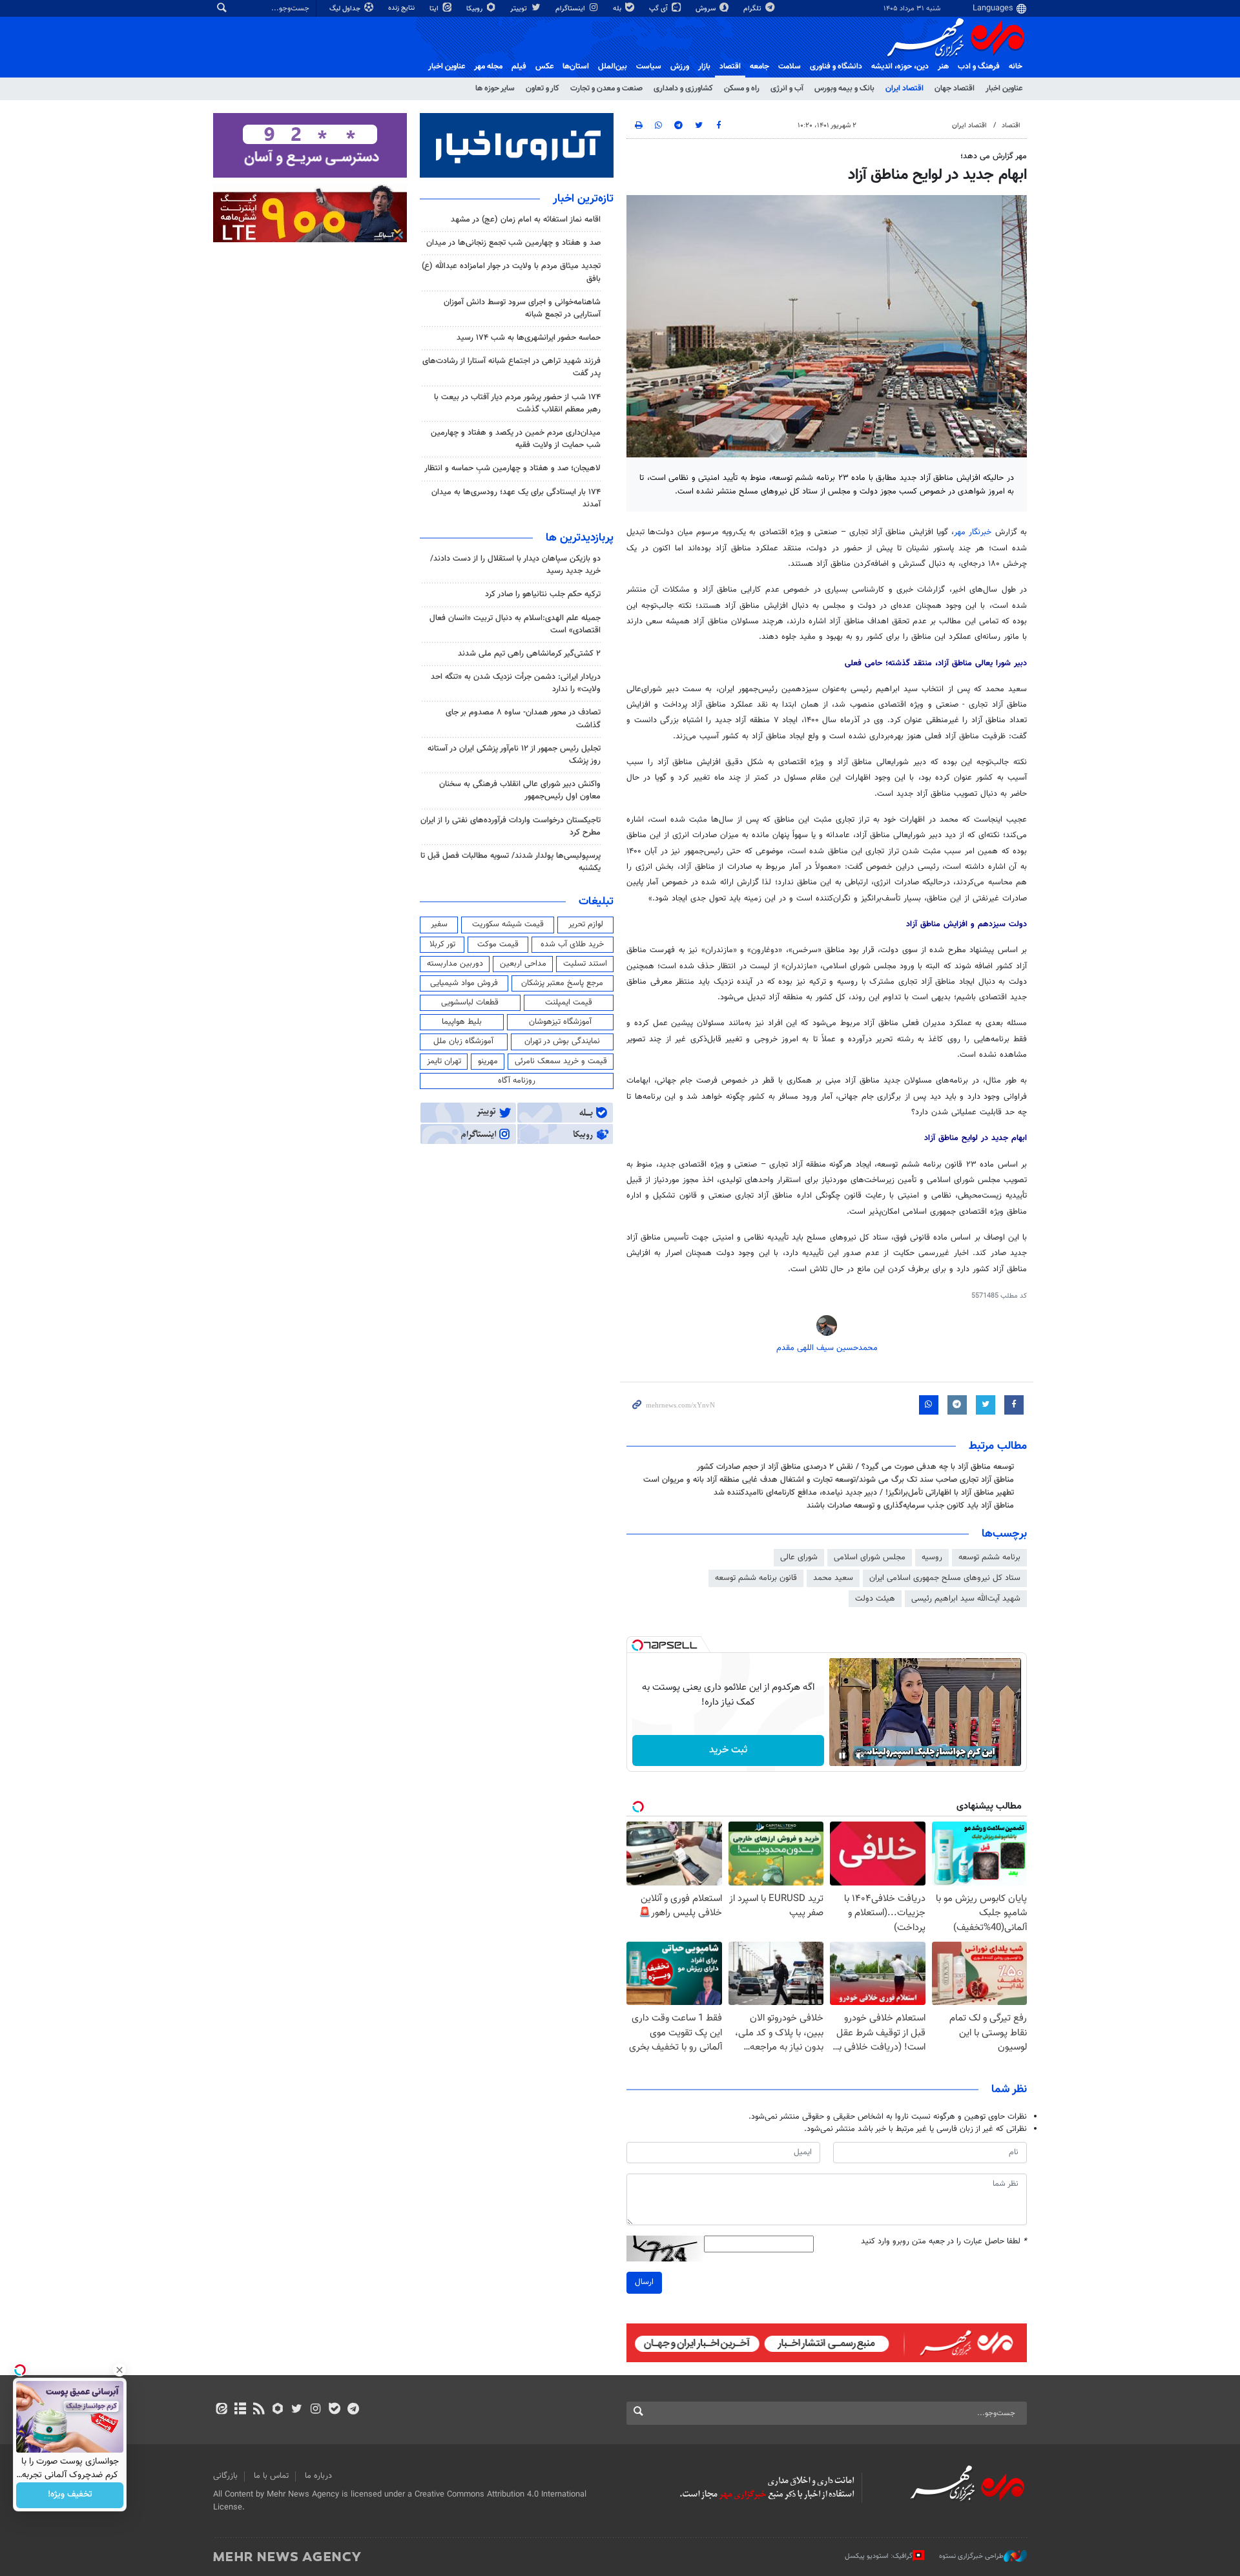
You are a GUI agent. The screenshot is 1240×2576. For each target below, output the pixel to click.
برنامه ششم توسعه (989, 1557)
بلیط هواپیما (462, 1022)
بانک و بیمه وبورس (844, 88)
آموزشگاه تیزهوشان (560, 1022)
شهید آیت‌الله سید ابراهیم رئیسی (966, 1599)
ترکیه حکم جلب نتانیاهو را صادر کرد (543, 594)
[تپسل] (637, 1645)
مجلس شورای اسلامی (870, 1557)
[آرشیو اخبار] (240, 2410)
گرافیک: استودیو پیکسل (879, 2556)
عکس (544, 67)
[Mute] (860, 1756)
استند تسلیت (585, 964)
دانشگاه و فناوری (836, 67)
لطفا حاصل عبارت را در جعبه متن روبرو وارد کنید (944, 2242)
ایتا (435, 9)
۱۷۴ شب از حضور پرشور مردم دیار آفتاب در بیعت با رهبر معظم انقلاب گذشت (517, 403)
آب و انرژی (787, 88)
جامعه (759, 67)
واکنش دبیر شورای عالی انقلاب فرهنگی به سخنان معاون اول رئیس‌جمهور (520, 790)
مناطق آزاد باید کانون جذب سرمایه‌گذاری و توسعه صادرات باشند (910, 1506)
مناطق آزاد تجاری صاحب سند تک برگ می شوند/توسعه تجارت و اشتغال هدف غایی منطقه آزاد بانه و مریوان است (829, 1480)
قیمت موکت (498, 944)
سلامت (790, 67)
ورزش (680, 67)
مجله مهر (488, 67)
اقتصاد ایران (904, 88)
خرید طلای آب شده (572, 944)
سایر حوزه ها (495, 88)
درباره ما (318, 2476)
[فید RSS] (259, 2410)
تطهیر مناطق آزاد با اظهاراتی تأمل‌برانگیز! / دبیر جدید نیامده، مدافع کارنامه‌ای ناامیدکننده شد (864, 1493)
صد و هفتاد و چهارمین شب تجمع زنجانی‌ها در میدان (513, 243)
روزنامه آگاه (517, 1081)
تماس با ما (271, 2476)
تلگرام (753, 9)
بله (618, 9)
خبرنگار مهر (975, 532)
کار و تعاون (542, 88)
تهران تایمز (444, 1061)
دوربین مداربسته (455, 964)
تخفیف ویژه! (70, 2495)
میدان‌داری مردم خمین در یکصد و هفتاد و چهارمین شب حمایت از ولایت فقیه (516, 439)
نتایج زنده (402, 8)
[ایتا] (221, 2410)
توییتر (520, 9)
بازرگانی (225, 2476)
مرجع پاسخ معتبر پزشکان (562, 983)
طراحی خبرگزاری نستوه (971, 2556)
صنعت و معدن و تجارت (606, 88)
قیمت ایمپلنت (569, 1002)
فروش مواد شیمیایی (464, 983)
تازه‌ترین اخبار (583, 199)
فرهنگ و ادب (979, 67)
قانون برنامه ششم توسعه (756, 1578)
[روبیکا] (278, 2410)
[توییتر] (297, 2410)
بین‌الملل (613, 67)
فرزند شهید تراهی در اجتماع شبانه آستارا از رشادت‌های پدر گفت (512, 367)
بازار (704, 67)
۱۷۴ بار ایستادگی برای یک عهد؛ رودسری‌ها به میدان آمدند (516, 498)
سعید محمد (833, 1578)
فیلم (519, 67)
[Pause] (842, 1756)
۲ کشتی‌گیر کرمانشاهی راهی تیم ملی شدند (529, 654)
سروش (707, 9)
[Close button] (119, 2370)
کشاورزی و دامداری (683, 88)
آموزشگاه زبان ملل (463, 1041)
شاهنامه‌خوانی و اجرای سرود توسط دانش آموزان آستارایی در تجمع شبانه (522, 308)
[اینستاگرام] (315, 2410)
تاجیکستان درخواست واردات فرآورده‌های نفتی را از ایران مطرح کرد (511, 826)
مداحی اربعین (523, 964)
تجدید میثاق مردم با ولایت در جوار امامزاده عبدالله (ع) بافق (511, 272)
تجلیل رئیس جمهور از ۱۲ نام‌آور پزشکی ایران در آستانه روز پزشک (514, 755)
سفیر (439, 924)
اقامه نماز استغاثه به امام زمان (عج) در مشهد (526, 220)
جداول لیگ (346, 9)
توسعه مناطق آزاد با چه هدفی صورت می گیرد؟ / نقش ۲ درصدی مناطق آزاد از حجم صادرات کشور (855, 1467)
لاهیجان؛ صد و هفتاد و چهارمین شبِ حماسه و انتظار (512, 468)
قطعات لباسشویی (470, 1002)
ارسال (644, 2282)
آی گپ (659, 9)
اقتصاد (730, 67)
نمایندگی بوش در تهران (562, 1041)
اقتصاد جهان (955, 88)
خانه (1016, 67)
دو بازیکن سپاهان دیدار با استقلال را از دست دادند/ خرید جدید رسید (515, 565)
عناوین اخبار (1004, 88)
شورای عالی (799, 1557)
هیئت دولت (875, 1599)
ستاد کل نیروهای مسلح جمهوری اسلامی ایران (945, 1578)
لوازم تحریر (586, 924)
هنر (943, 67)
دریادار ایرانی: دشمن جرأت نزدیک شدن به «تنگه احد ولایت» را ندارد (516, 683)
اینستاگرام (571, 9)
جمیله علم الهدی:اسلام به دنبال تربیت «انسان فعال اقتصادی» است (515, 624)
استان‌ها (576, 67)
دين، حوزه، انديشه (900, 67)
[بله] (334, 2410)
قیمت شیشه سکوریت (508, 924)
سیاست (649, 67)
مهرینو (488, 1061)
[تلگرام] (353, 2410)
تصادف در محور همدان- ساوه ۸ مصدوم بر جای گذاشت (523, 719)
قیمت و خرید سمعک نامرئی (561, 1061)
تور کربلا (442, 944)
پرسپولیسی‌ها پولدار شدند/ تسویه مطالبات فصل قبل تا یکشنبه (511, 862)
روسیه (932, 1557)
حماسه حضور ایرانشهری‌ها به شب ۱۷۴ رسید (529, 338)
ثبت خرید (728, 1750)
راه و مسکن (742, 88)
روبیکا (475, 9)
